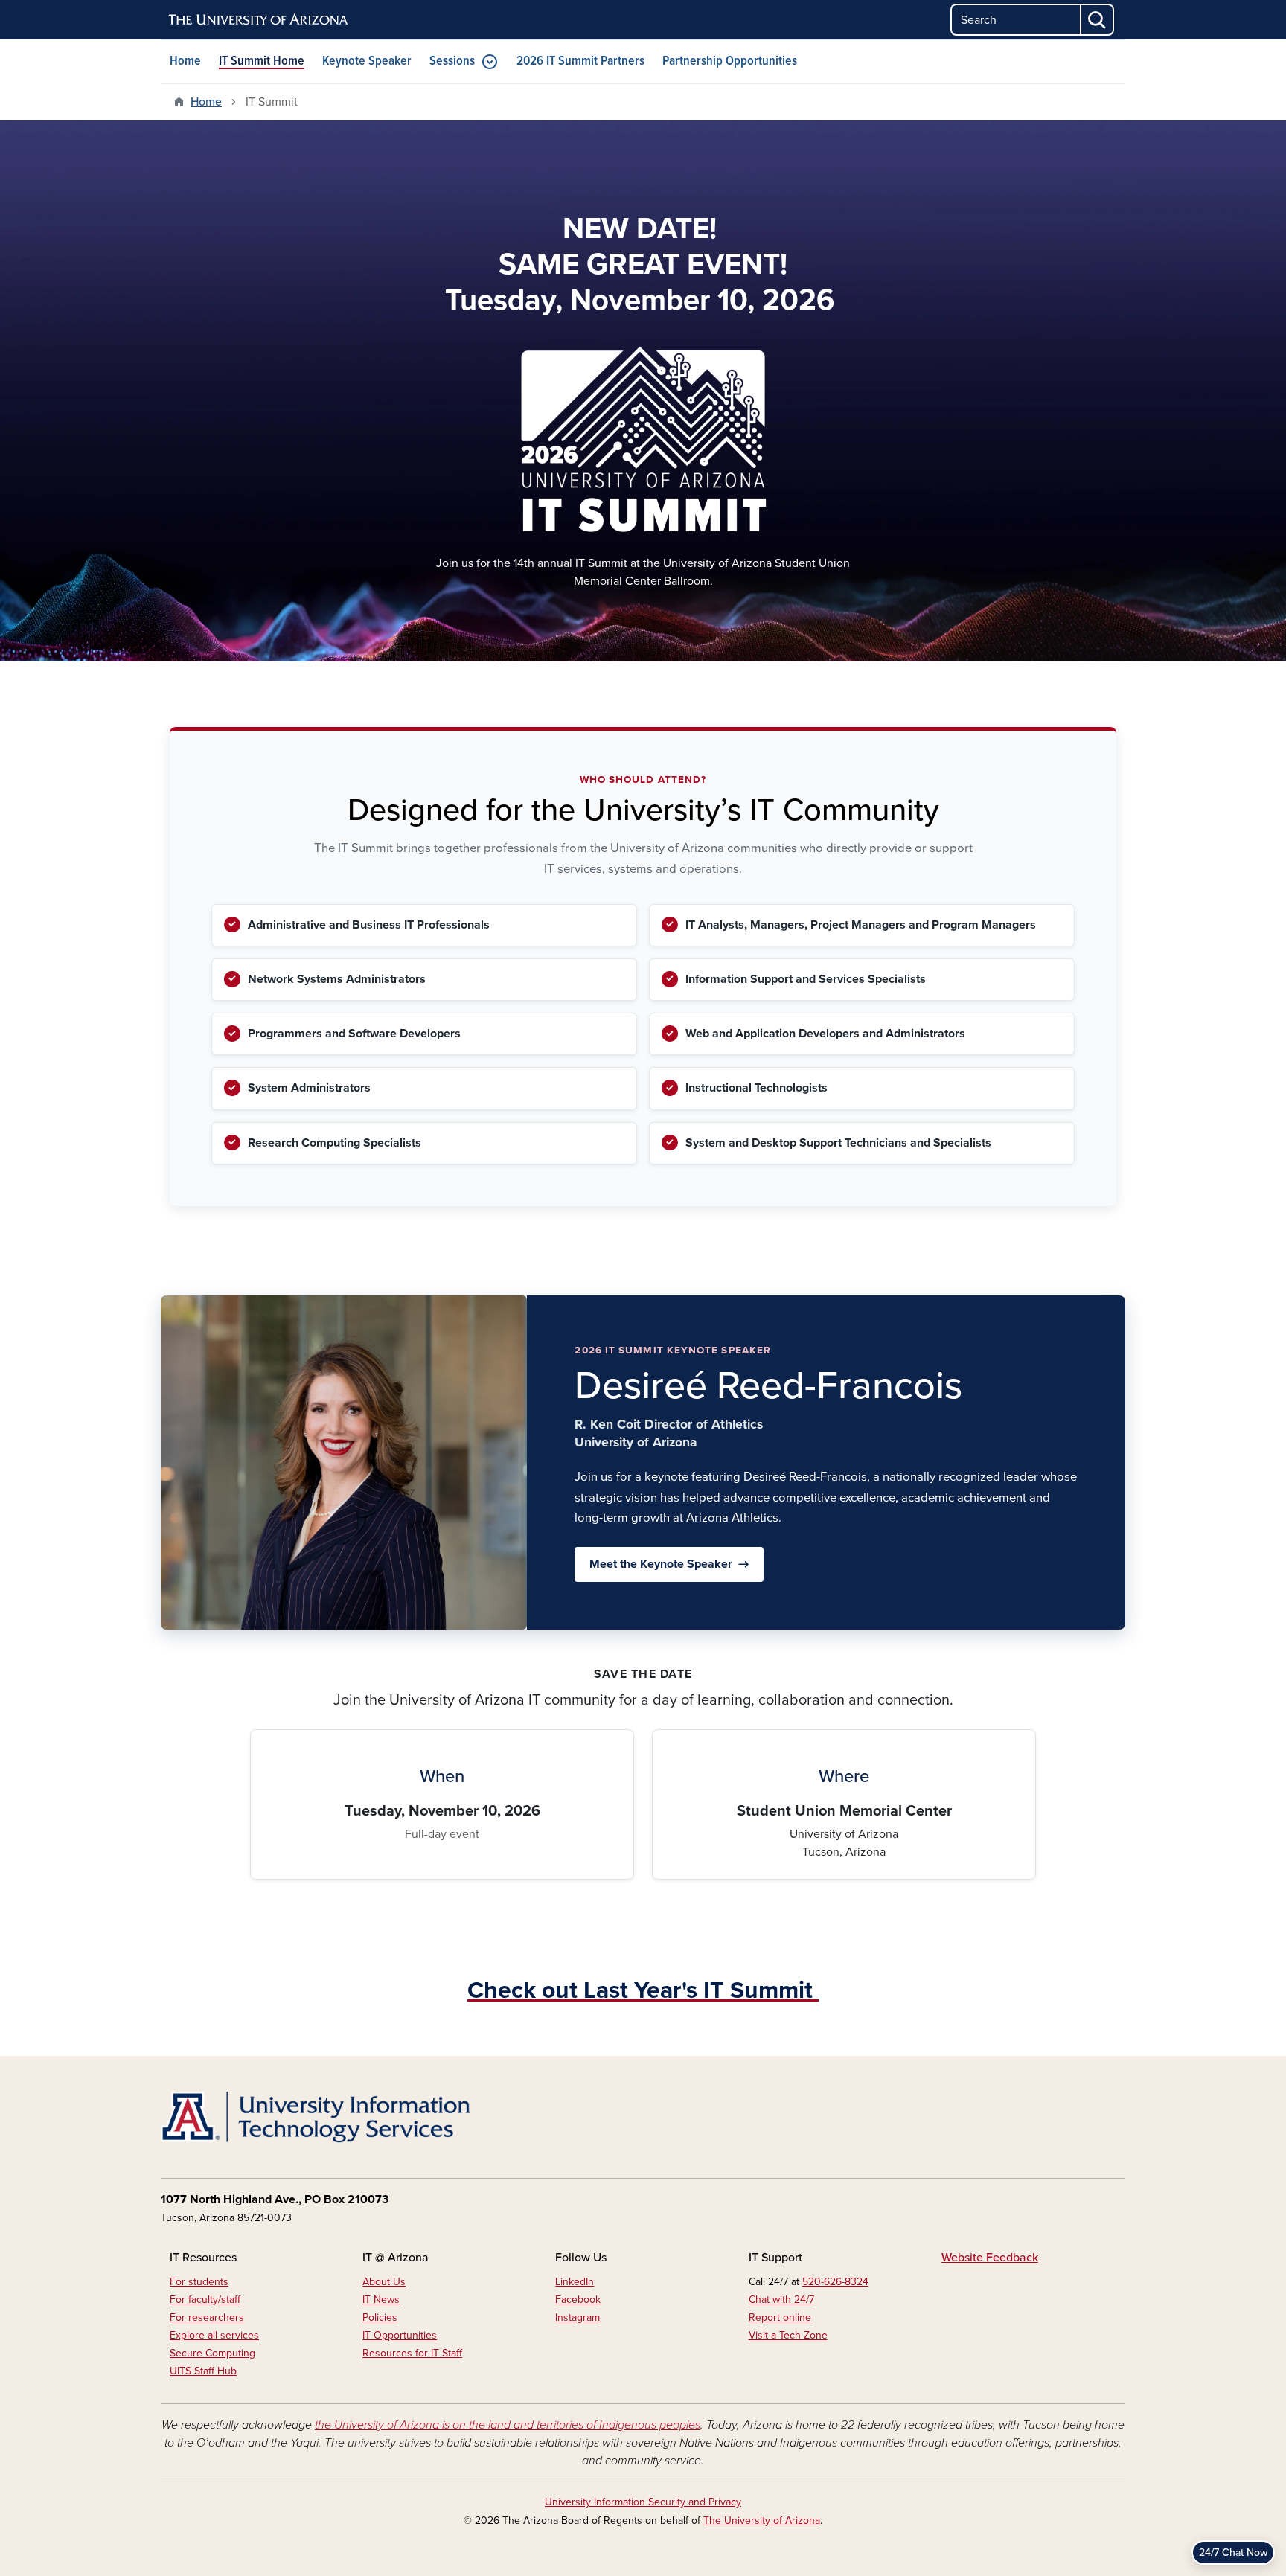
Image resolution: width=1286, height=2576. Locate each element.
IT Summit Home (262, 61)
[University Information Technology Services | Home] (316, 2117)
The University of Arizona (762, 2521)
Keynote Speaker (367, 61)
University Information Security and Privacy (643, 2502)
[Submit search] (1098, 20)
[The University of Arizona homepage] (259, 20)
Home (185, 61)
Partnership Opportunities (730, 61)
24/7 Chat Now (1233, 2553)
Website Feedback (990, 2258)
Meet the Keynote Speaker (661, 1564)
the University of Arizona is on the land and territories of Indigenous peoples (508, 2425)
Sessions (452, 61)
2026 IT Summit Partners (580, 61)
